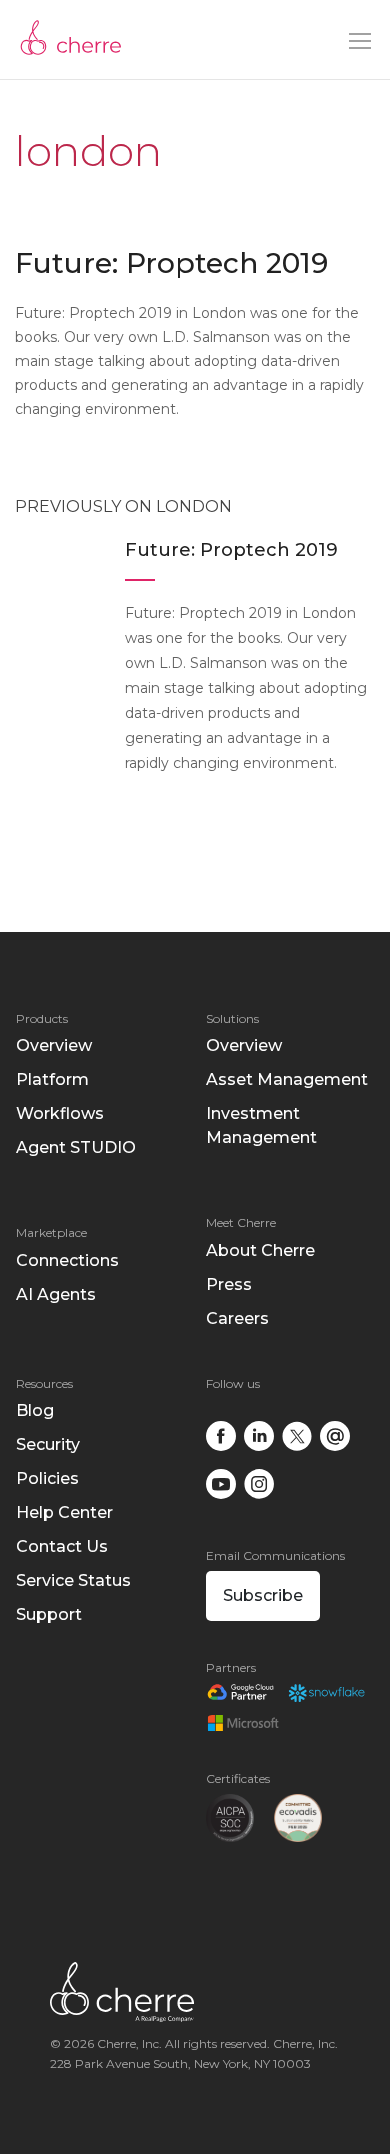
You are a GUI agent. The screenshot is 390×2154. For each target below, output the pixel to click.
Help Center (64, 1512)
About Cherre (260, 1250)
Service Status (73, 1580)
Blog (35, 1410)
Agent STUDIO (76, 1147)
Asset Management (287, 1079)
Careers (237, 1318)
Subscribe (263, 1595)
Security (48, 1444)
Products (42, 1018)
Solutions (232, 1018)
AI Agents (56, 1294)
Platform (52, 1079)
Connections (67, 1260)
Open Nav (360, 41)
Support (49, 1614)
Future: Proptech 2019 (171, 263)
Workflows (60, 1113)
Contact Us (62, 1546)
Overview (54, 1045)
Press (229, 1284)
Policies (47, 1478)
